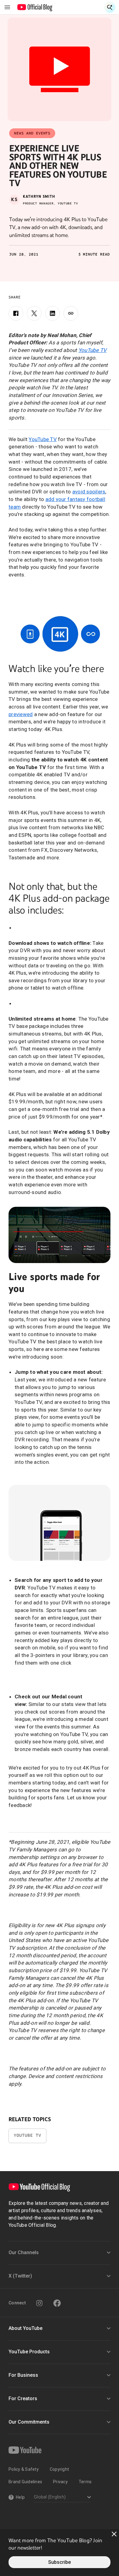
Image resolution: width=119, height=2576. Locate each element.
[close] (114, 2534)
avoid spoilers (89, 492)
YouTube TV (43, 439)
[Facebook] (16, 313)
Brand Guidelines (25, 2482)
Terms (85, 2482)
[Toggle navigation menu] (7, 7)
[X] (34, 313)
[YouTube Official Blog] (35, 7)
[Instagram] (39, 2303)
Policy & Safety (24, 2469)
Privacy (60, 2482)
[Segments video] (60, 1235)
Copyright (59, 2469)
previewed (21, 714)
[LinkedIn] (52, 313)
